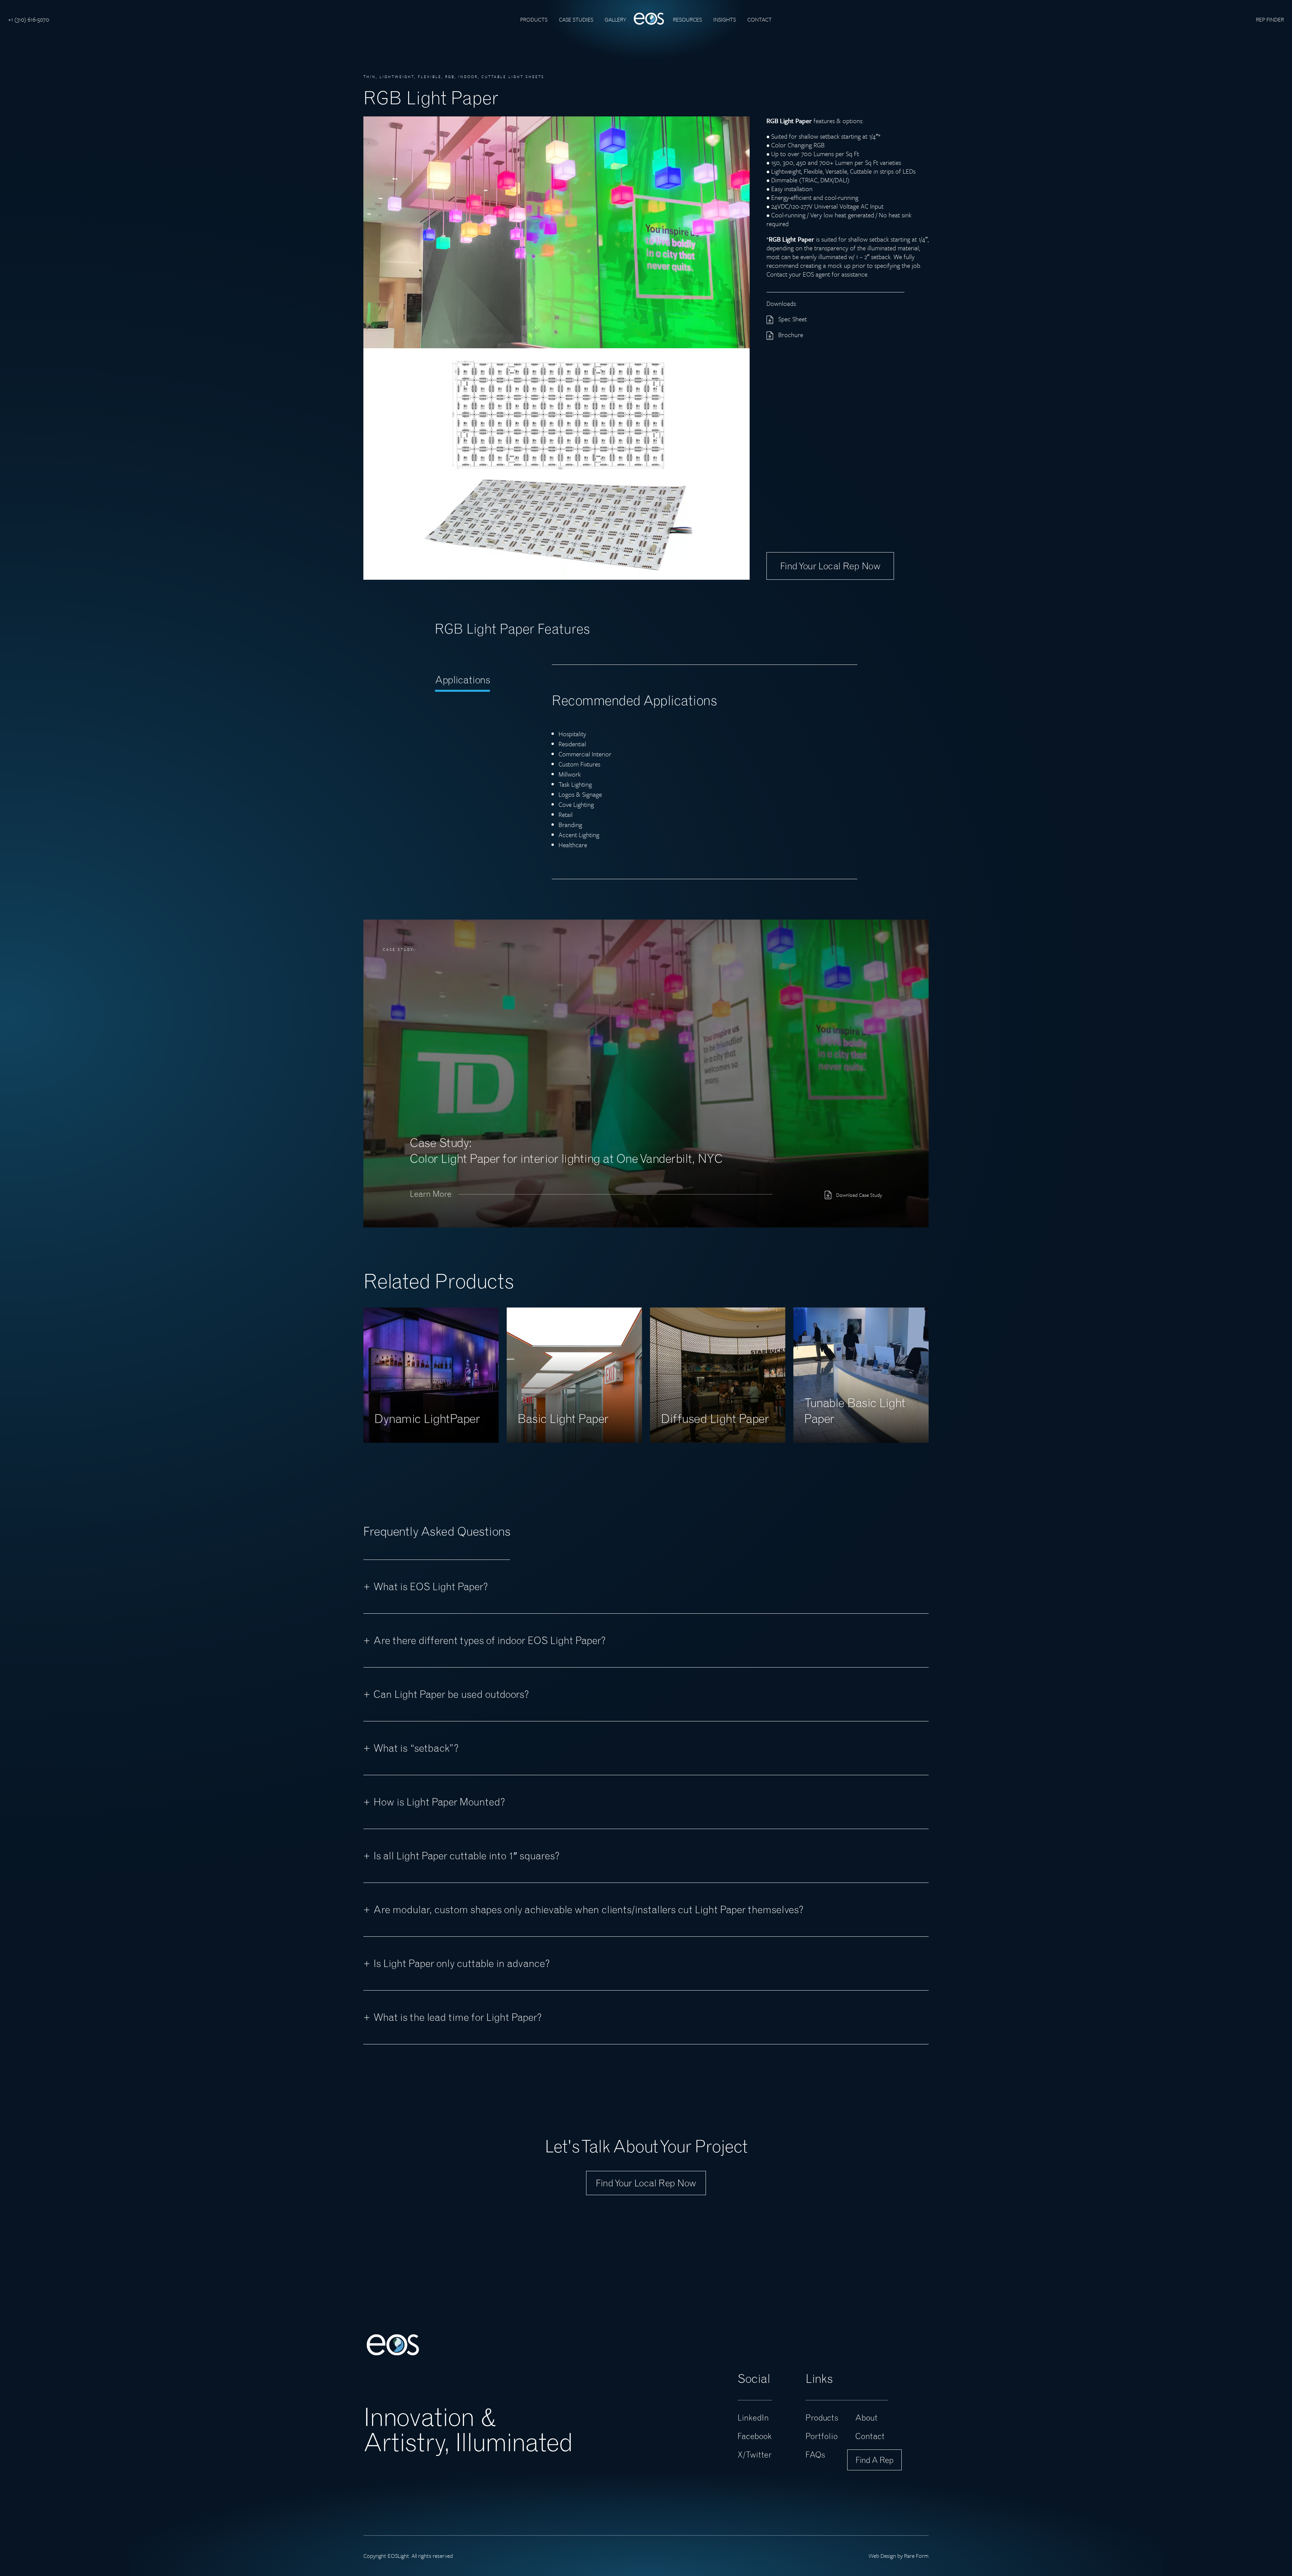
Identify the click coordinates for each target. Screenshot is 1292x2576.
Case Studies (576, 19)
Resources (687, 19)
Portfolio (822, 2436)
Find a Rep (874, 2460)
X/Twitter (755, 2455)
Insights (725, 19)
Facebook (755, 2436)
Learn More (431, 1194)
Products (534, 19)
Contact (760, 19)
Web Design (882, 2556)
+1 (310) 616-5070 (29, 19)
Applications (462, 680)
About (866, 2418)
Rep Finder (1270, 19)
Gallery (615, 19)
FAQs (815, 2455)
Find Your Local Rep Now (646, 2183)
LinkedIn (753, 2418)
